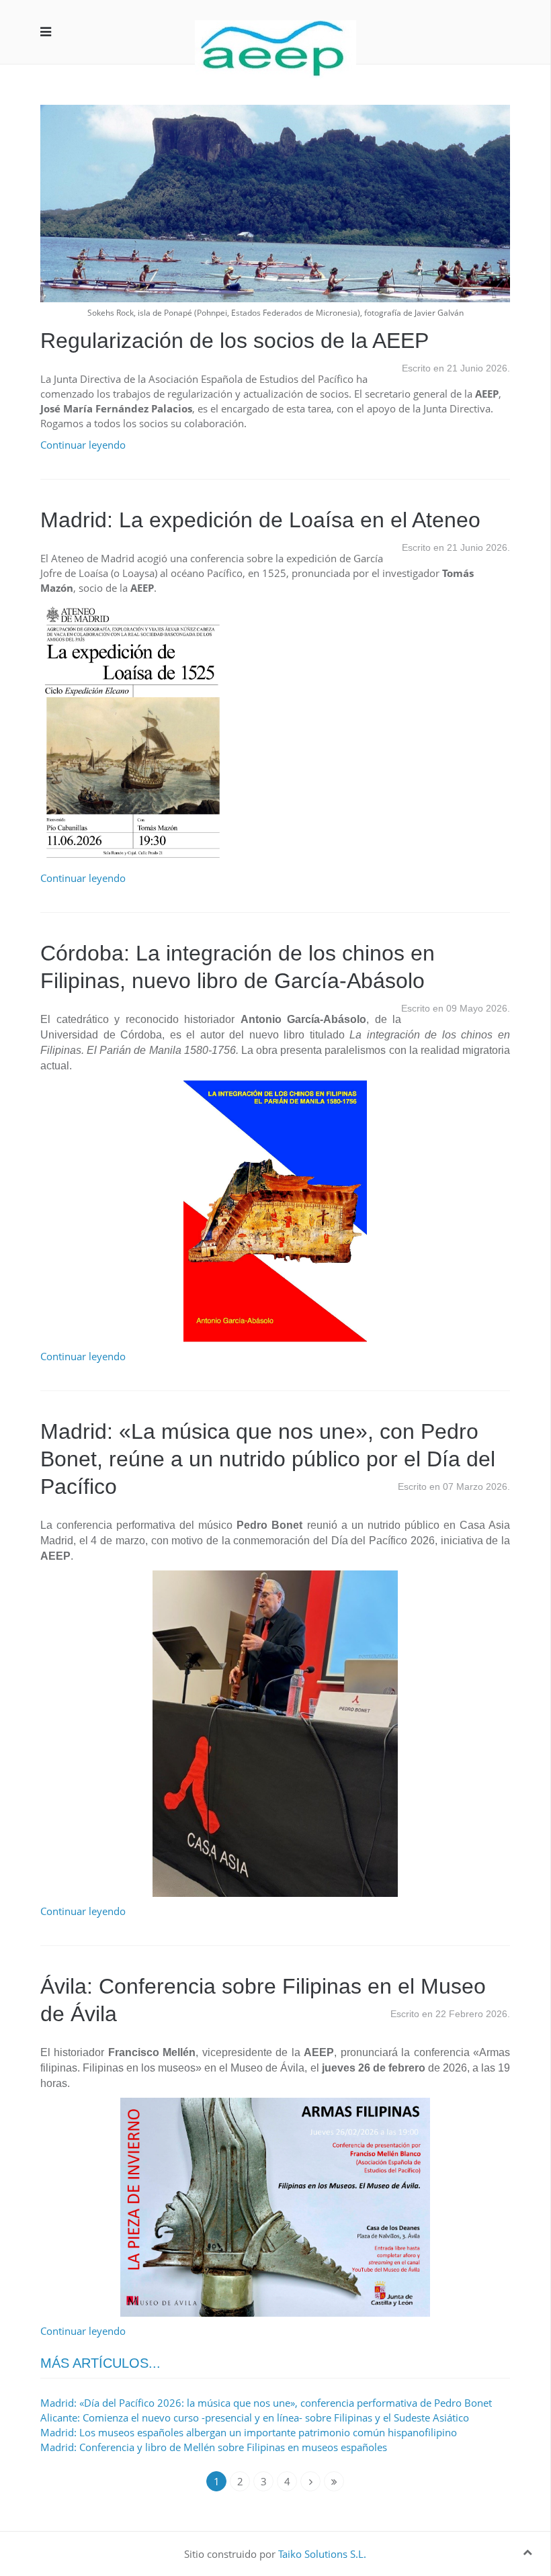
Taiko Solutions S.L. (322, 2554)
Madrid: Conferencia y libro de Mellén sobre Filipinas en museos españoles (214, 2447)
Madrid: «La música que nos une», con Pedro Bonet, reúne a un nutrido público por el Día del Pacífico (268, 1459)
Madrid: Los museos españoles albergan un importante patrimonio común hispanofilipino (249, 2432)
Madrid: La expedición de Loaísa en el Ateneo (260, 520)
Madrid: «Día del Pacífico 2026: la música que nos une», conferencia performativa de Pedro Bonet (266, 2403)
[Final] (334, 2481)
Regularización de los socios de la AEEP (235, 341)
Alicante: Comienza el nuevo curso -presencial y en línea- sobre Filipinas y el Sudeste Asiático (255, 2417)
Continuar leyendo (83, 445)
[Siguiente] (310, 2481)
